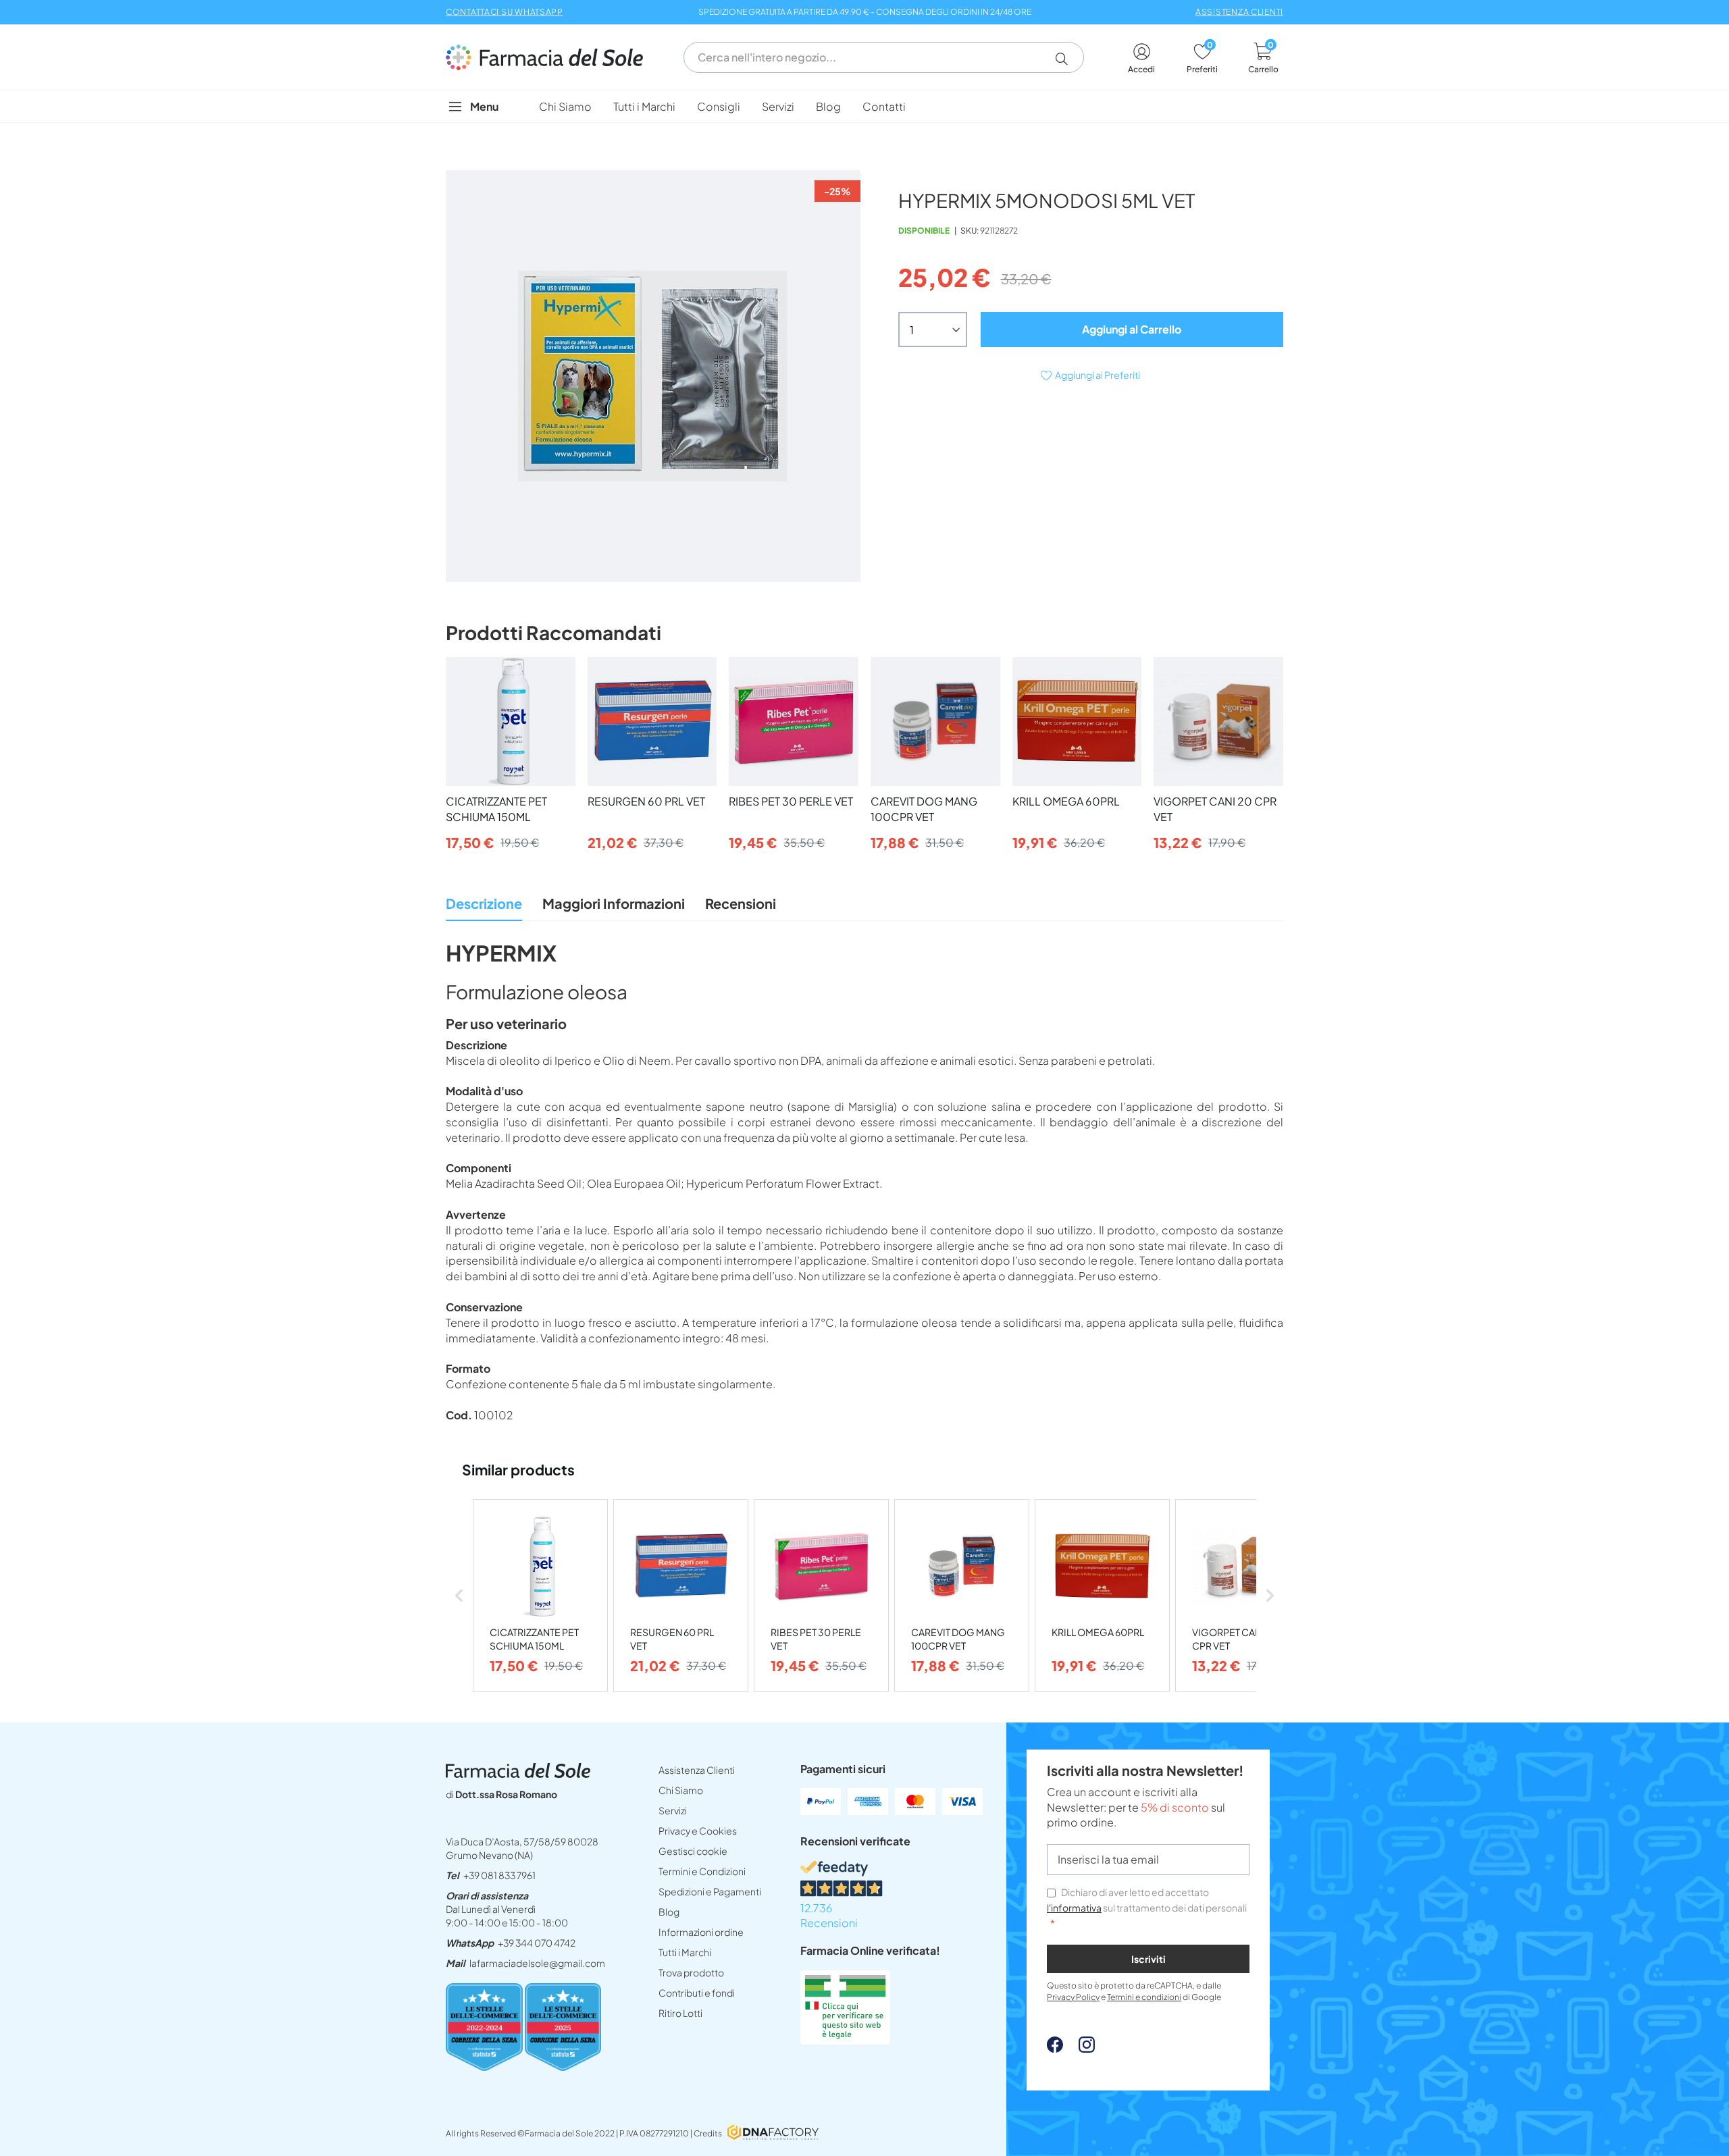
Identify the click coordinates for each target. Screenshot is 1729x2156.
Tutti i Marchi (685, 1952)
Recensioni (741, 903)
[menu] (864, 106)
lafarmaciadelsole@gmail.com (537, 1963)
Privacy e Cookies (698, 1831)
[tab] (484, 907)
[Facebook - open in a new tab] (1055, 2048)
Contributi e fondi (697, 1993)
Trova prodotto (691, 1972)
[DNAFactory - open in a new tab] (773, 2133)
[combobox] (884, 57)
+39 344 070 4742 (537, 1943)
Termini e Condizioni (702, 1871)
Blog (669, 1912)
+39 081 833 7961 (499, 1875)
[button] (1067, 59)
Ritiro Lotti (680, 2013)
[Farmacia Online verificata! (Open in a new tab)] (845, 2040)
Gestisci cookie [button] (693, 1851)
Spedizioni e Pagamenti (710, 1891)
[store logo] (551, 57)
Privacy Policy (1073, 1997)
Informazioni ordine (701, 1932)
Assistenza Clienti (697, 1770)
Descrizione (484, 903)
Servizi (673, 1810)
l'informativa (1074, 1908)
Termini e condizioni (1144, 1997)
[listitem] (540, 1596)
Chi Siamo (681, 1790)
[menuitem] (565, 106)
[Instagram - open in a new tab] (1080, 2048)
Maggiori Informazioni (614, 903)
